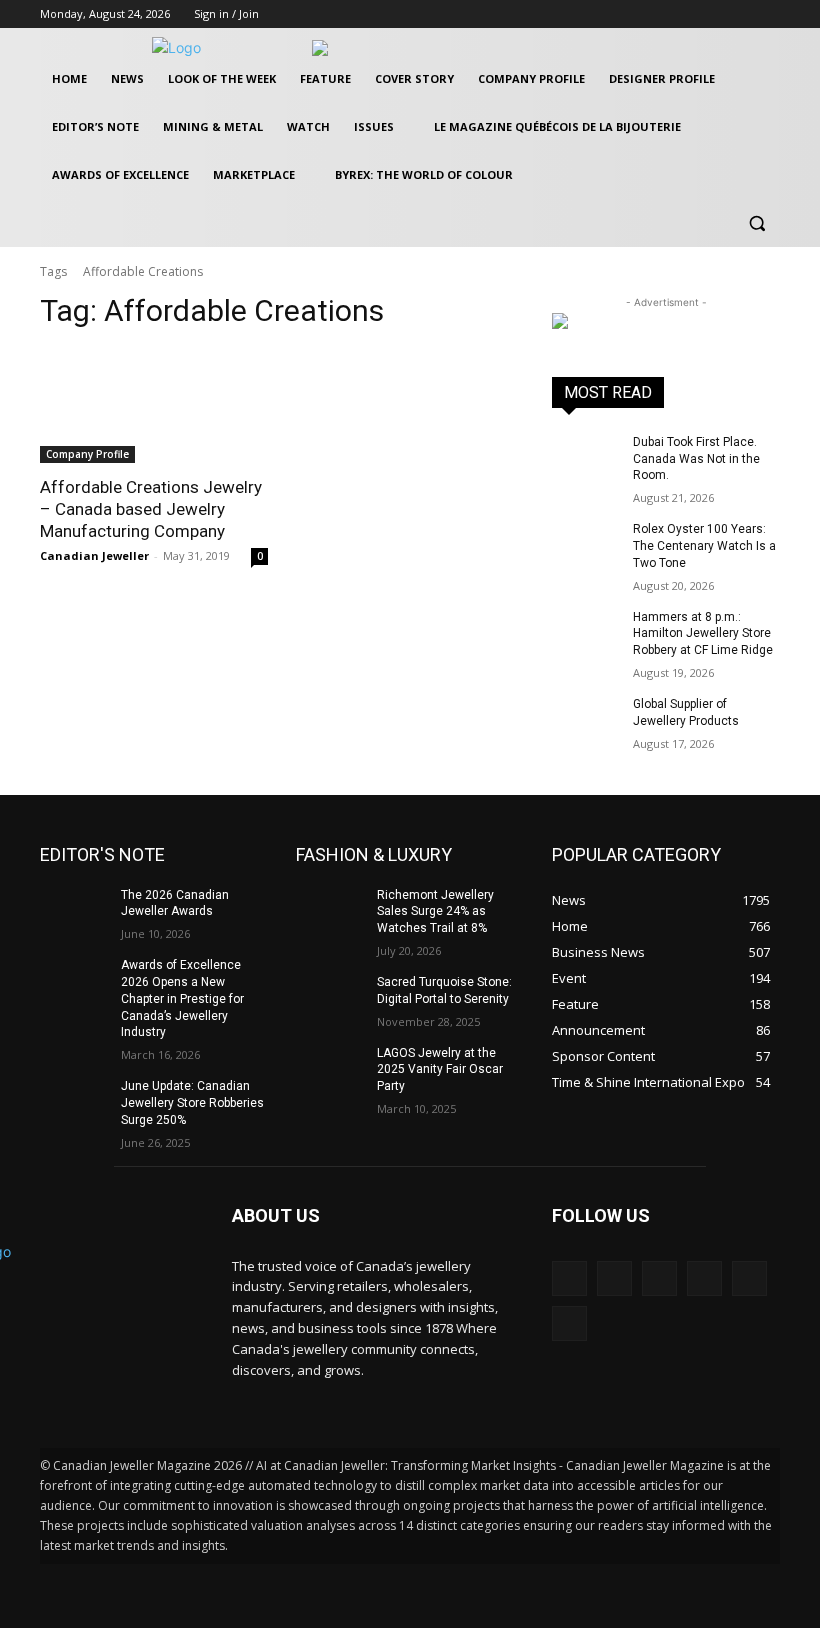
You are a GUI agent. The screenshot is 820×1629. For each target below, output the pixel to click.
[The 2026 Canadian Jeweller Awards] (74, 911)
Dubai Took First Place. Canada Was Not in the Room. (696, 459)
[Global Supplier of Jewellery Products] (586, 720)
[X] (740, 14)
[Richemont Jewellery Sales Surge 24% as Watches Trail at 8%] (330, 911)
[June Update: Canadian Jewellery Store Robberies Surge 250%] (74, 1102)
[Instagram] (713, 14)
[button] (756, 223)
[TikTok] (704, 1278)
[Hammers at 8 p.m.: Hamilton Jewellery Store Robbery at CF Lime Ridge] (586, 633)
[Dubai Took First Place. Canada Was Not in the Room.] (586, 458)
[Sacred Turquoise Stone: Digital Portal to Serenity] (330, 998)
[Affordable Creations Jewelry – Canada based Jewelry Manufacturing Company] (154, 406)
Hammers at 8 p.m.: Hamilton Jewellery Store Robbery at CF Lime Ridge (703, 634)
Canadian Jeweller (94, 555)
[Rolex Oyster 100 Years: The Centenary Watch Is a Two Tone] (586, 545)
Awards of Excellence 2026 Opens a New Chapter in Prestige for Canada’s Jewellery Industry (182, 998)
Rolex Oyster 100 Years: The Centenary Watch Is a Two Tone (704, 546)
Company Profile (87, 454)
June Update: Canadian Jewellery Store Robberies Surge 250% (192, 1103)
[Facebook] (685, 14)
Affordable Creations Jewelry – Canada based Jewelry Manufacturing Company (151, 509)
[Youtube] (768, 14)
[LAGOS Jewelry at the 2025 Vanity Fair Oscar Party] (330, 1069)
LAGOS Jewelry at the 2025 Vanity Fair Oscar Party (440, 1070)
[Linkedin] (659, 1278)
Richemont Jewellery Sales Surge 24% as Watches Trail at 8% (435, 912)
